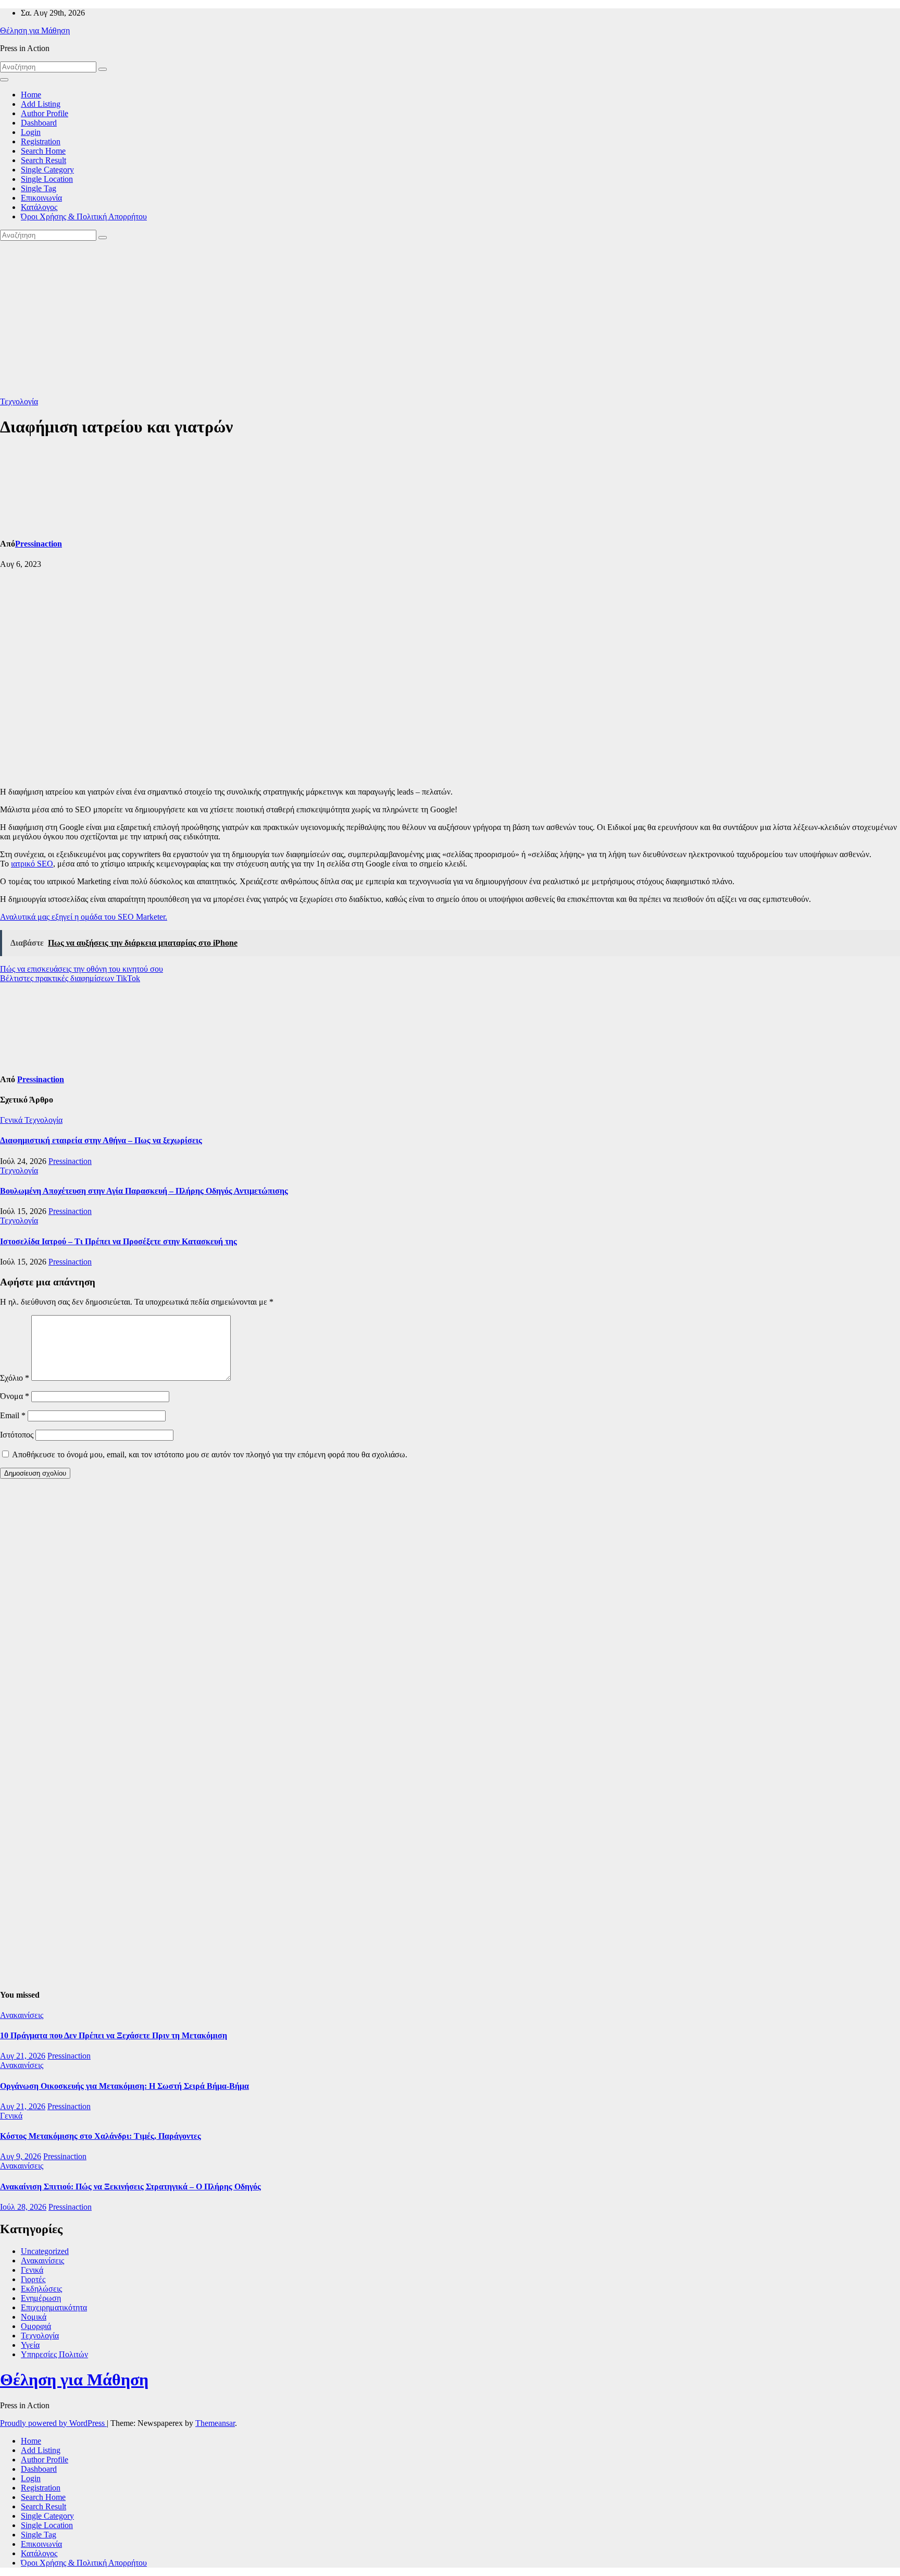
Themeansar (215, 2423)
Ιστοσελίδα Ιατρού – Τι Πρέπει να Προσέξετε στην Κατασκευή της (118, 1241)
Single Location (47, 179)
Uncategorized (45, 2251)
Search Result (43, 160)
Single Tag (39, 188)
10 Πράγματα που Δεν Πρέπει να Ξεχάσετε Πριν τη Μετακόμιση (114, 2035)
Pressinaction (39, 544)
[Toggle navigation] (4, 80)
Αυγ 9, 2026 (21, 2156)
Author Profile (45, 113)
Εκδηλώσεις (41, 2289)
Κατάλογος (39, 207)
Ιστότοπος (17, 1435)
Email (13, 1415)
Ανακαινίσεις (22, 2015)
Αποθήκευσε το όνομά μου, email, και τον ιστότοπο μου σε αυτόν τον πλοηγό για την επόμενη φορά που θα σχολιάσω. (210, 1454)
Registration (41, 141)
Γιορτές (33, 2279)
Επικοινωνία (41, 198)
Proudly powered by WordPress (53, 2423)
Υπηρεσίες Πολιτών (54, 2354)
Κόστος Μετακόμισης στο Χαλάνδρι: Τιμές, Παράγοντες (101, 2136)
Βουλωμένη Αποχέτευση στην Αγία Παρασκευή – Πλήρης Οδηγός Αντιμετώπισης (144, 1191)
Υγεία (30, 2345)
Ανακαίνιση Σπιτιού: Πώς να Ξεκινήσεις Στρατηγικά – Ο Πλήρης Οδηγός (130, 2187)
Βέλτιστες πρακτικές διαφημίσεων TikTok (70, 978)
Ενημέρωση (41, 2298)
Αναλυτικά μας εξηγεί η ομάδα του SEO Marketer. (84, 917)
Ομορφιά (36, 2326)
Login (31, 132)
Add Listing (41, 104)
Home (31, 95)
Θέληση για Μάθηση (35, 30)
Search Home (43, 151)
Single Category (47, 170)
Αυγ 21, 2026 (23, 2056)
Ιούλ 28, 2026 (23, 2207)
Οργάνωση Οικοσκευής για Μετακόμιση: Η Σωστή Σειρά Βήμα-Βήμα (124, 2086)
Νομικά (34, 2317)
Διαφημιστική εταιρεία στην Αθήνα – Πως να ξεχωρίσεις (101, 1140)
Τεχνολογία (19, 401)
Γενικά (12, 1120)
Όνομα (15, 1396)
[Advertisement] (450, 319)
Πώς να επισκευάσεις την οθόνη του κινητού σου (82, 969)
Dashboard (39, 123)
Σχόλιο (15, 1378)
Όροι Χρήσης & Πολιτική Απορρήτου (84, 216)
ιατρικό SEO (32, 864)
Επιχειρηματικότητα (54, 2307)
